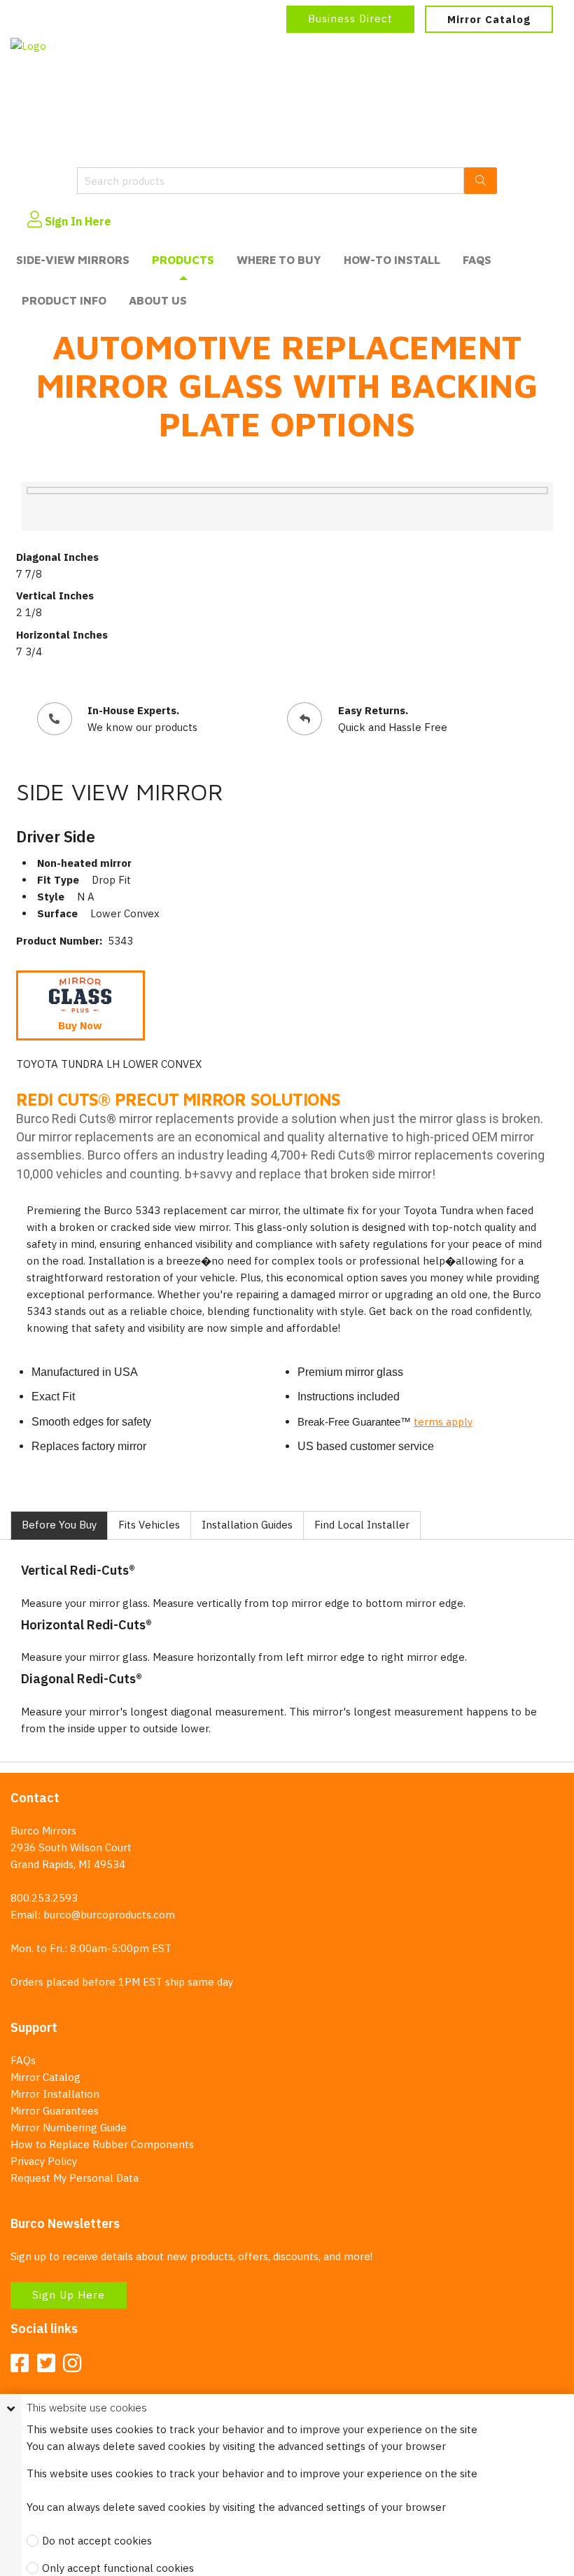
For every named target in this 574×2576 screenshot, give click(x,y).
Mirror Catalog (489, 19)
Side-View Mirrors (73, 260)
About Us (158, 300)
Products (183, 260)
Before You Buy (59, 1525)
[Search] (481, 181)
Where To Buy (279, 260)
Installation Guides (247, 1525)
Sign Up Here (69, 2295)
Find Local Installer (362, 1525)
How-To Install (392, 260)
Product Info (64, 300)
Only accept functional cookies (118, 2568)
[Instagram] (72, 2364)
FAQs (477, 260)
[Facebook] (20, 2364)
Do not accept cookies (97, 2541)
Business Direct (350, 19)
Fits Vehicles (149, 1525)
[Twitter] (46, 2364)
